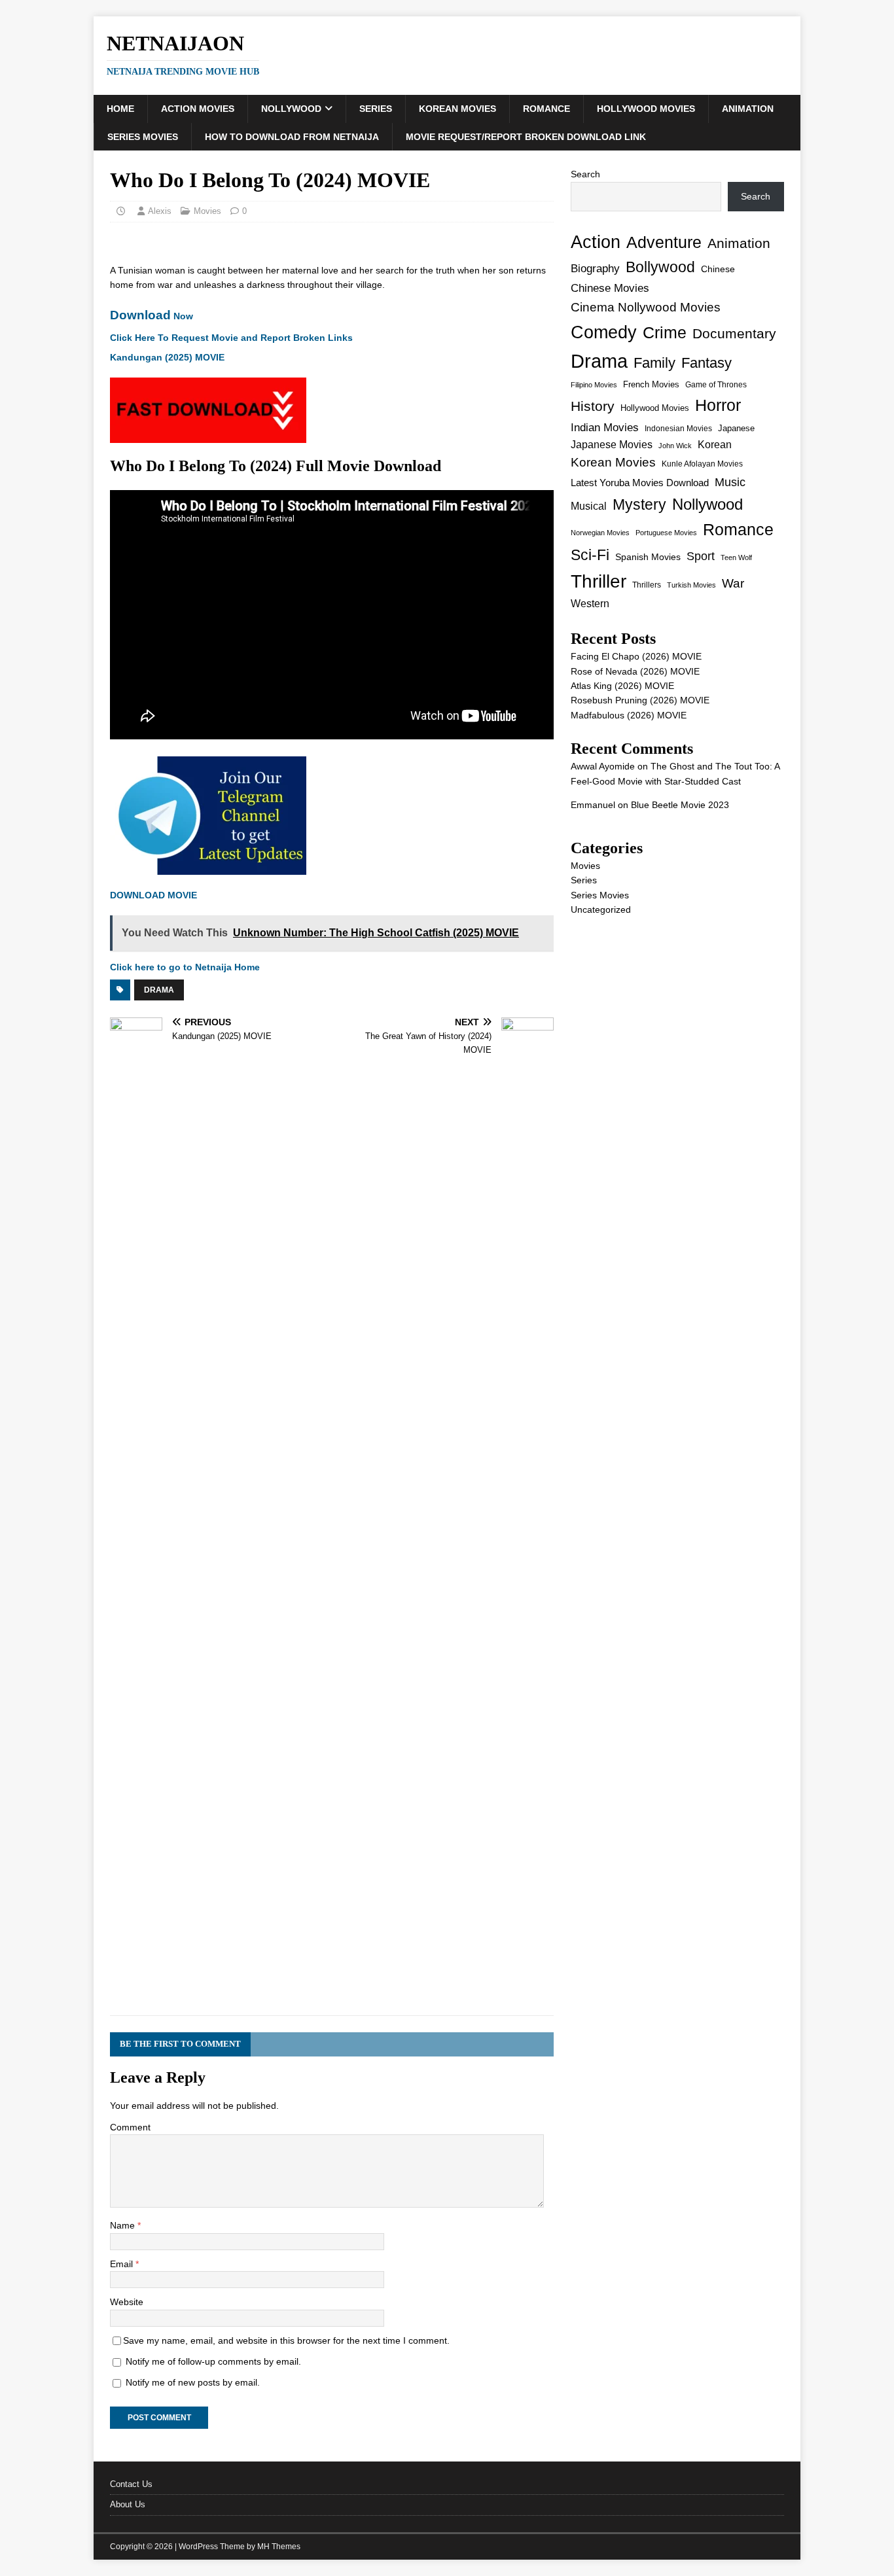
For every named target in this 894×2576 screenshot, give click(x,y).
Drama (159, 990)
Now (152, 316)
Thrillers (647, 585)
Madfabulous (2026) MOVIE (629, 715)
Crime (665, 332)
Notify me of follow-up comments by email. (213, 2361)
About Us (128, 2504)
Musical (589, 506)
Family (654, 363)
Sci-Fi (590, 555)
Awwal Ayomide (603, 766)
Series (376, 109)
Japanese (736, 428)
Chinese (718, 269)
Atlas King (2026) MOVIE (622, 686)
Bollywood (660, 267)
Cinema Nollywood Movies (646, 307)
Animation (748, 109)
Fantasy (706, 363)
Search (585, 174)
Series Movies (143, 137)
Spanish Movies (648, 557)
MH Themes (279, 2547)
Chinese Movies (610, 288)
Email (123, 2264)
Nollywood (291, 109)
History (593, 406)
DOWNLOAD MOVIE (153, 895)
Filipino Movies (594, 385)
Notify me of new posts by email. (193, 2382)
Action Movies (198, 109)
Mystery (639, 504)
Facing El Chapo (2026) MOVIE (636, 656)
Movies (207, 211)
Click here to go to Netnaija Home (185, 967)
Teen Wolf (736, 557)
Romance (546, 109)
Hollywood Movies (646, 109)
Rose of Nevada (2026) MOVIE (635, 671)
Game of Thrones (716, 385)
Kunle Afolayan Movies (702, 464)
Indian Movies (605, 428)
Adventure (664, 242)
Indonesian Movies (678, 429)
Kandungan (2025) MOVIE (167, 357)
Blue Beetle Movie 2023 (680, 805)
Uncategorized (601, 909)
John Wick (675, 446)
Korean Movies (457, 109)
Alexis (160, 211)
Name (124, 2225)
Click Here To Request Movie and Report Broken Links (231, 338)
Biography (595, 269)
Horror (718, 405)
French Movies (651, 384)
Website (127, 2302)
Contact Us (131, 2484)
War (733, 583)
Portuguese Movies (666, 533)
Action (596, 242)
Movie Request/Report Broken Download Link (526, 137)
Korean (715, 445)
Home (120, 109)
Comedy (604, 332)
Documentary (734, 333)
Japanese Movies (612, 445)
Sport (701, 556)
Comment (130, 2127)
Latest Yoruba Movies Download (640, 483)
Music (730, 482)
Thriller (599, 581)
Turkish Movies (691, 585)
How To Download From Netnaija (292, 137)
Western (590, 604)
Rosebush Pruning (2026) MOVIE (640, 700)
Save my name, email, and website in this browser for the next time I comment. (286, 2340)
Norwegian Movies (600, 533)
